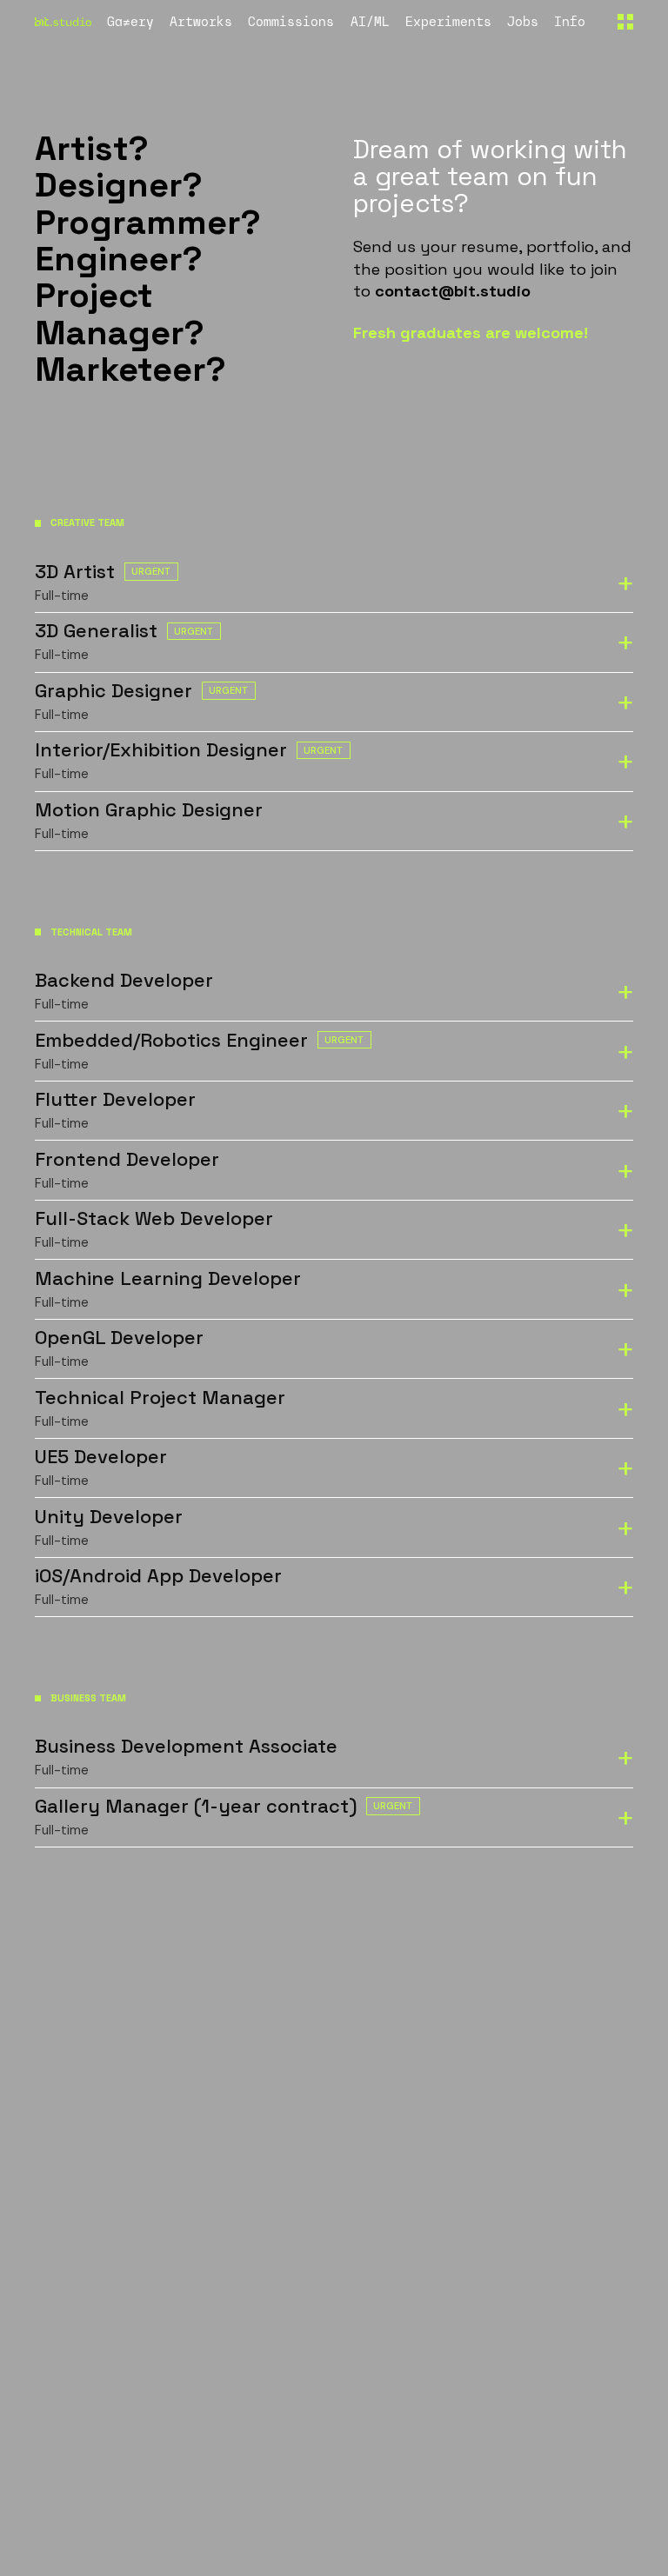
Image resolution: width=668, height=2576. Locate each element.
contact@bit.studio (453, 291)
